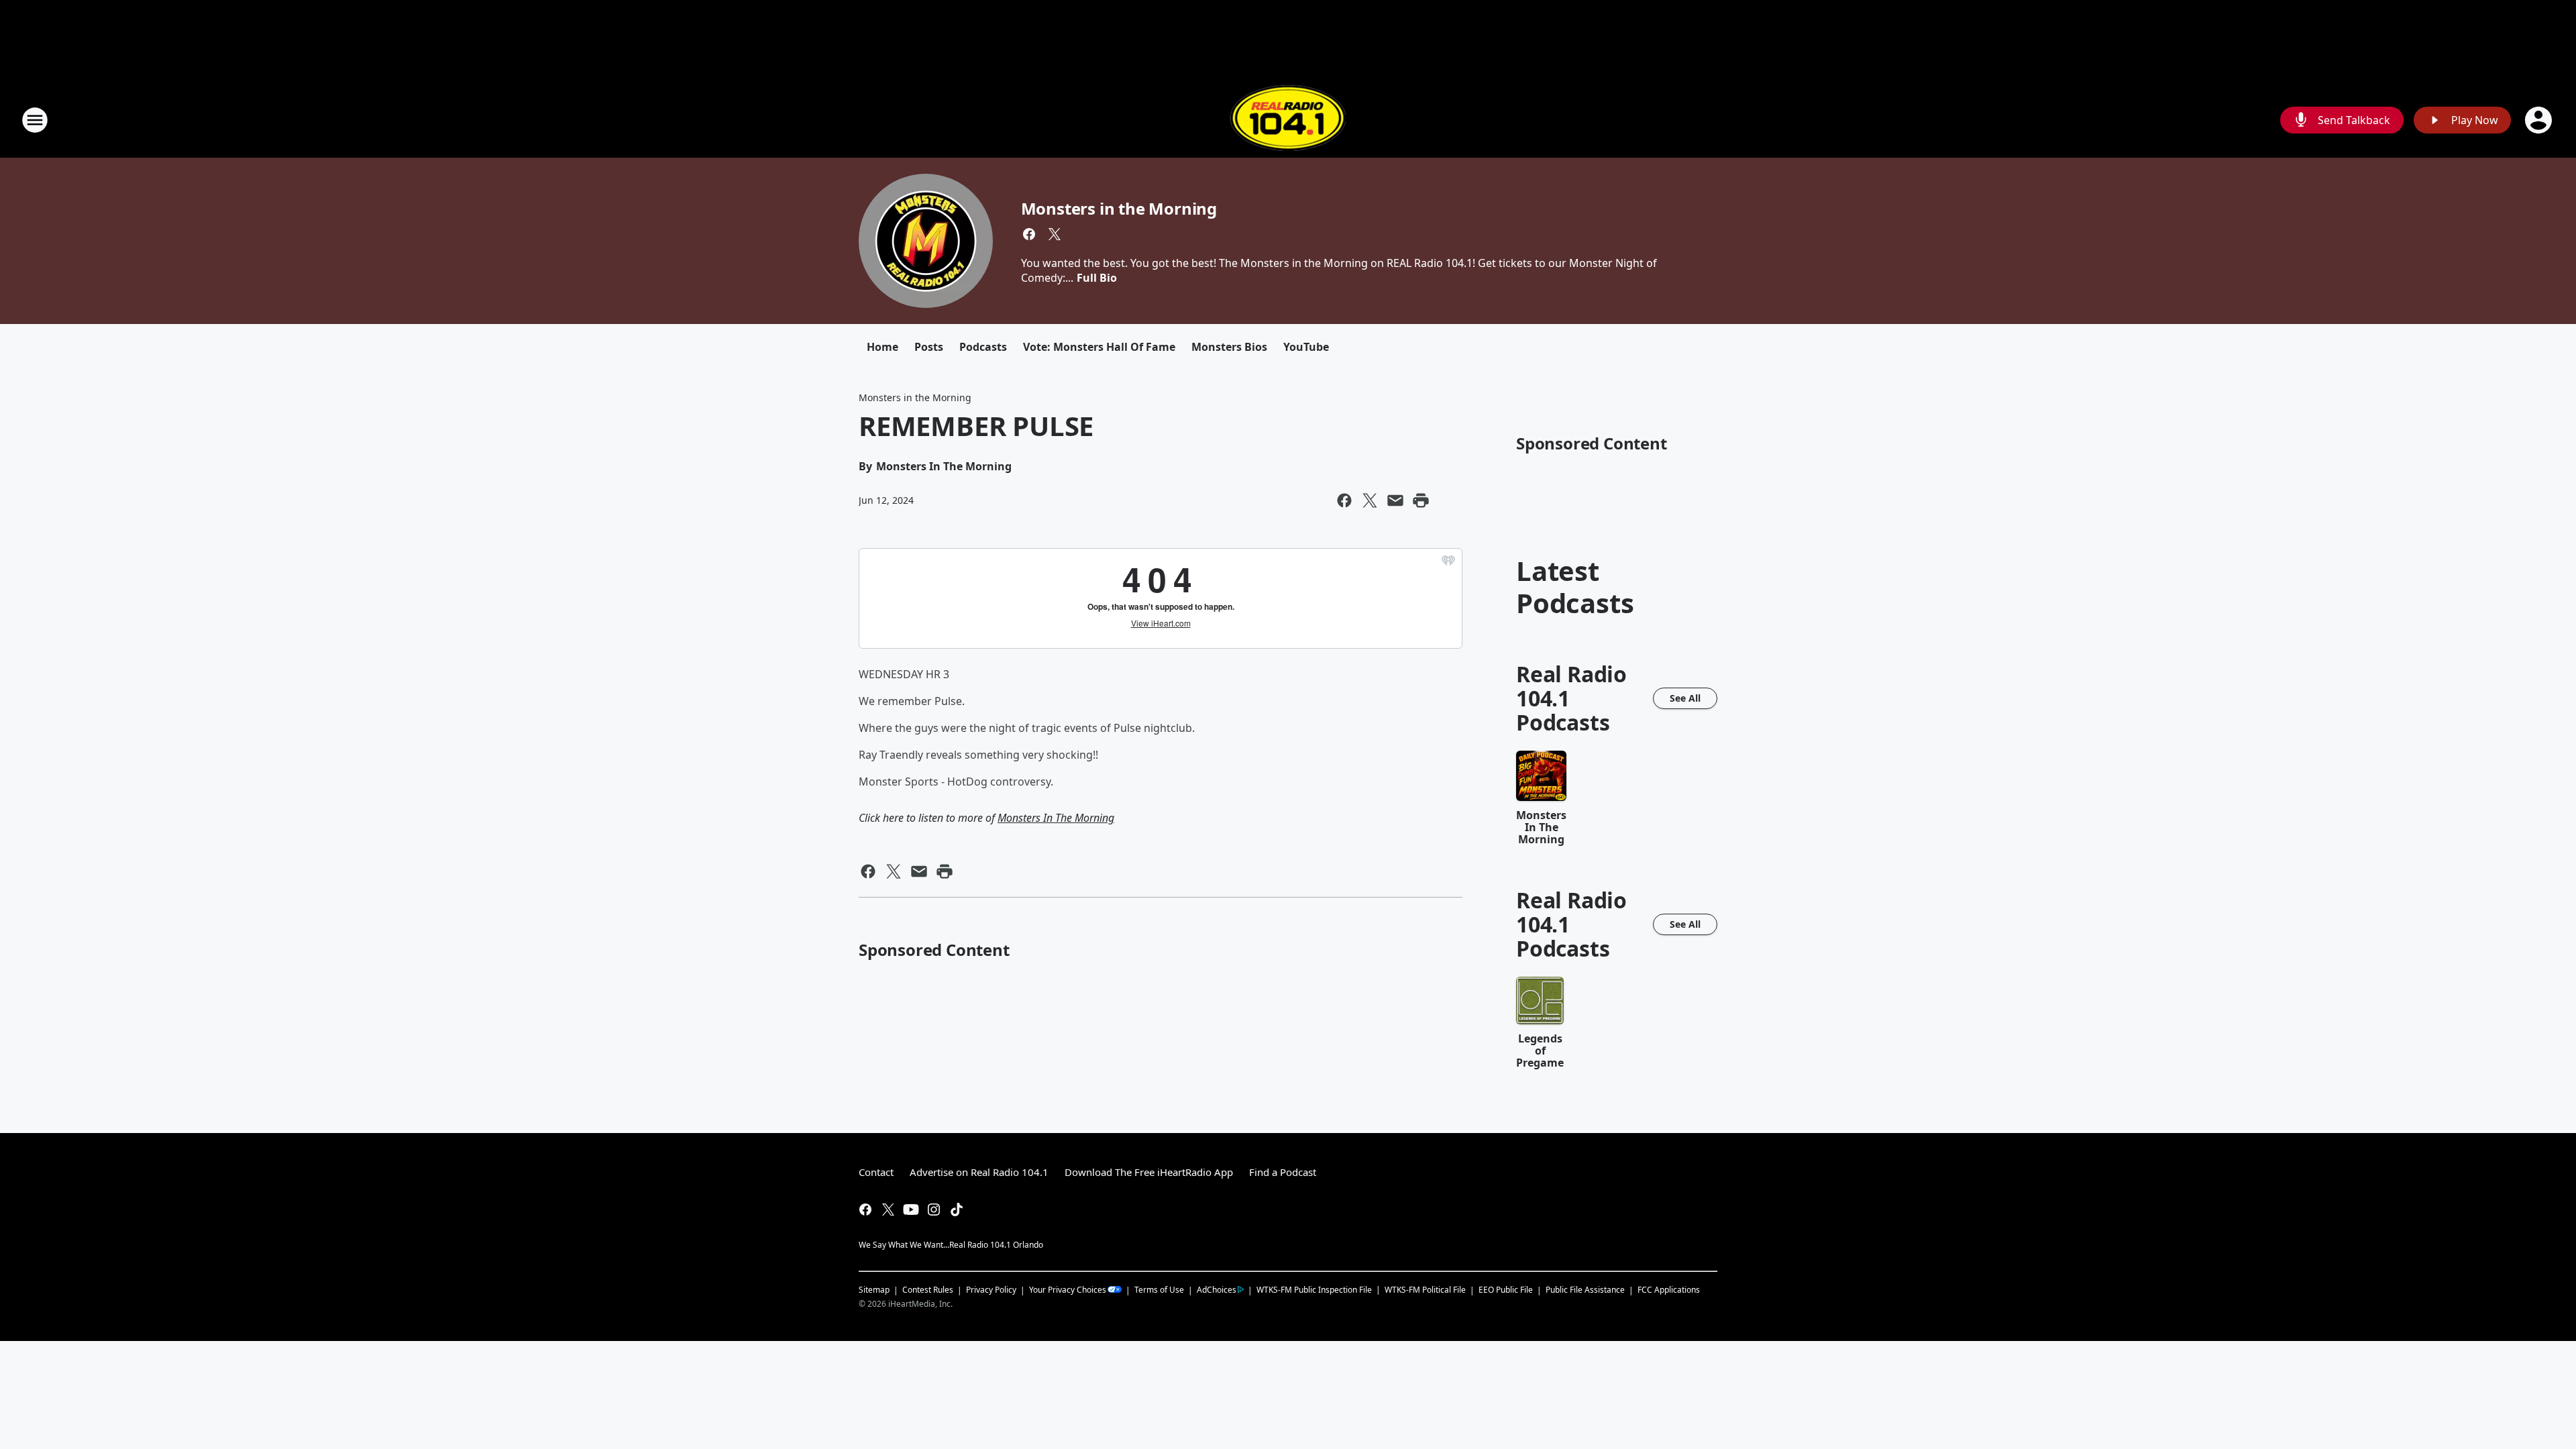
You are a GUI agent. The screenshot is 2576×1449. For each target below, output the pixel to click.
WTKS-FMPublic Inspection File (1314, 1289)
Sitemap (874, 1290)
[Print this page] (1421, 500)
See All (1685, 698)
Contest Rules (928, 1290)
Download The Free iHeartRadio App (1149, 1172)
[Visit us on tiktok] (957, 1210)
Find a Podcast (1283, 1172)
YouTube (1306, 347)
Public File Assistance (1585, 1290)
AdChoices (1217, 1290)
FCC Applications (1669, 1289)
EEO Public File (1506, 1290)
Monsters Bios (1229, 347)
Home (882, 347)
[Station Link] (1288, 120)
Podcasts (983, 347)
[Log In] (2540, 120)
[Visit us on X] (1055, 234)
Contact (876, 1172)
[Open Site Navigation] (35, 120)
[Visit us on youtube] (911, 1210)
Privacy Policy (991, 1290)
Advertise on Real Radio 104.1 (979, 1172)
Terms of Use (1159, 1290)
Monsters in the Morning (1119, 208)
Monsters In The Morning (1056, 818)
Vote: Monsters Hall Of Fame (1099, 347)
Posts (929, 347)
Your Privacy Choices (1068, 1290)
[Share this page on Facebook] (1344, 500)
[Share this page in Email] (1395, 500)
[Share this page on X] (1370, 500)
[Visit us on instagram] (934, 1210)
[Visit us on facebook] (1029, 234)
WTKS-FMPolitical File (1425, 1290)
